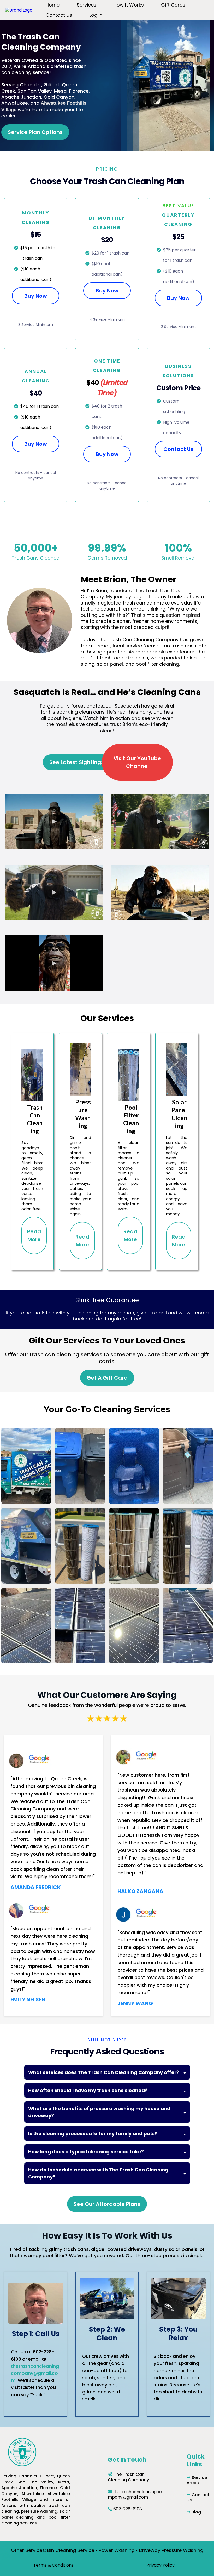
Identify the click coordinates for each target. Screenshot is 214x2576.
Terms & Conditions (53, 2565)
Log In (96, 15)
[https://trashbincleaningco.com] (19, 10)
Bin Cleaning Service (71, 2550)
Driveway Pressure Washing (171, 2550)
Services (87, 5)
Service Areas (197, 2480)
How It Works (129, 5)
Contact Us (59, 15)
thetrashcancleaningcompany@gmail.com (35, 2373)
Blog (196, 2512)
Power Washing (117, 2550)
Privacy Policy (160, 2565)
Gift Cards (173, 5)
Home (53, 5)
